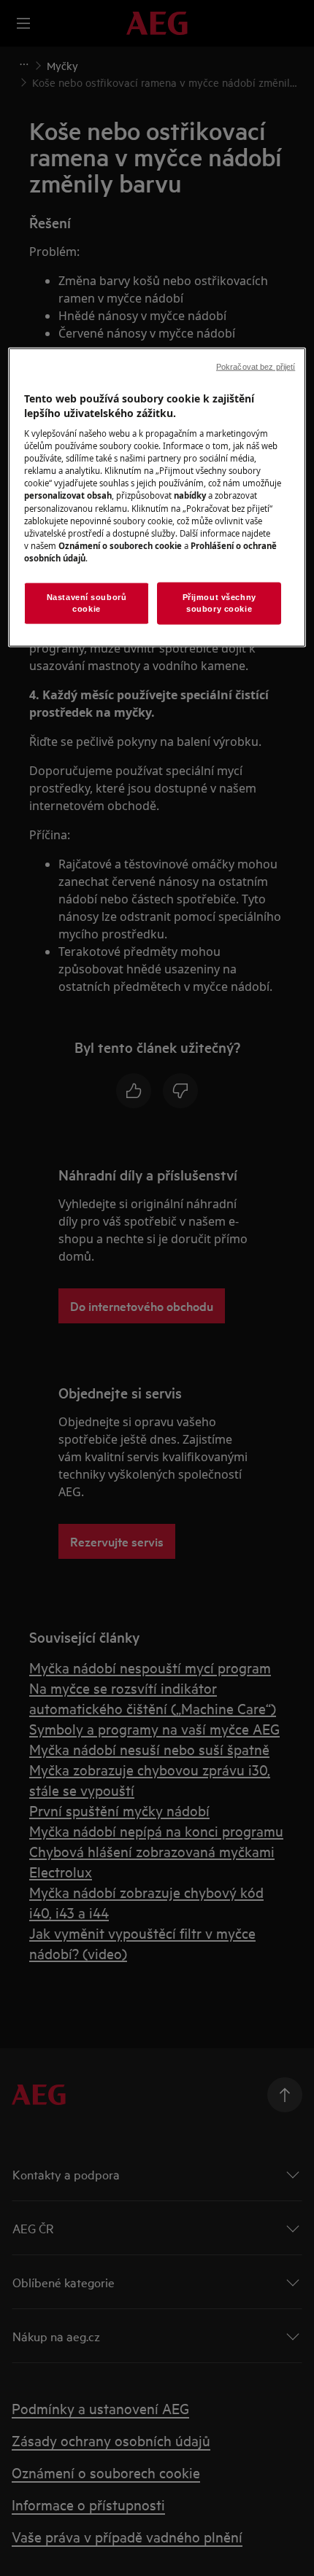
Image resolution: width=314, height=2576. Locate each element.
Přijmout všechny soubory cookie (219, 602)
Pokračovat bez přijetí (256, 367)
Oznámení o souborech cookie (120, 545)
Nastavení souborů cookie (87, 602)
